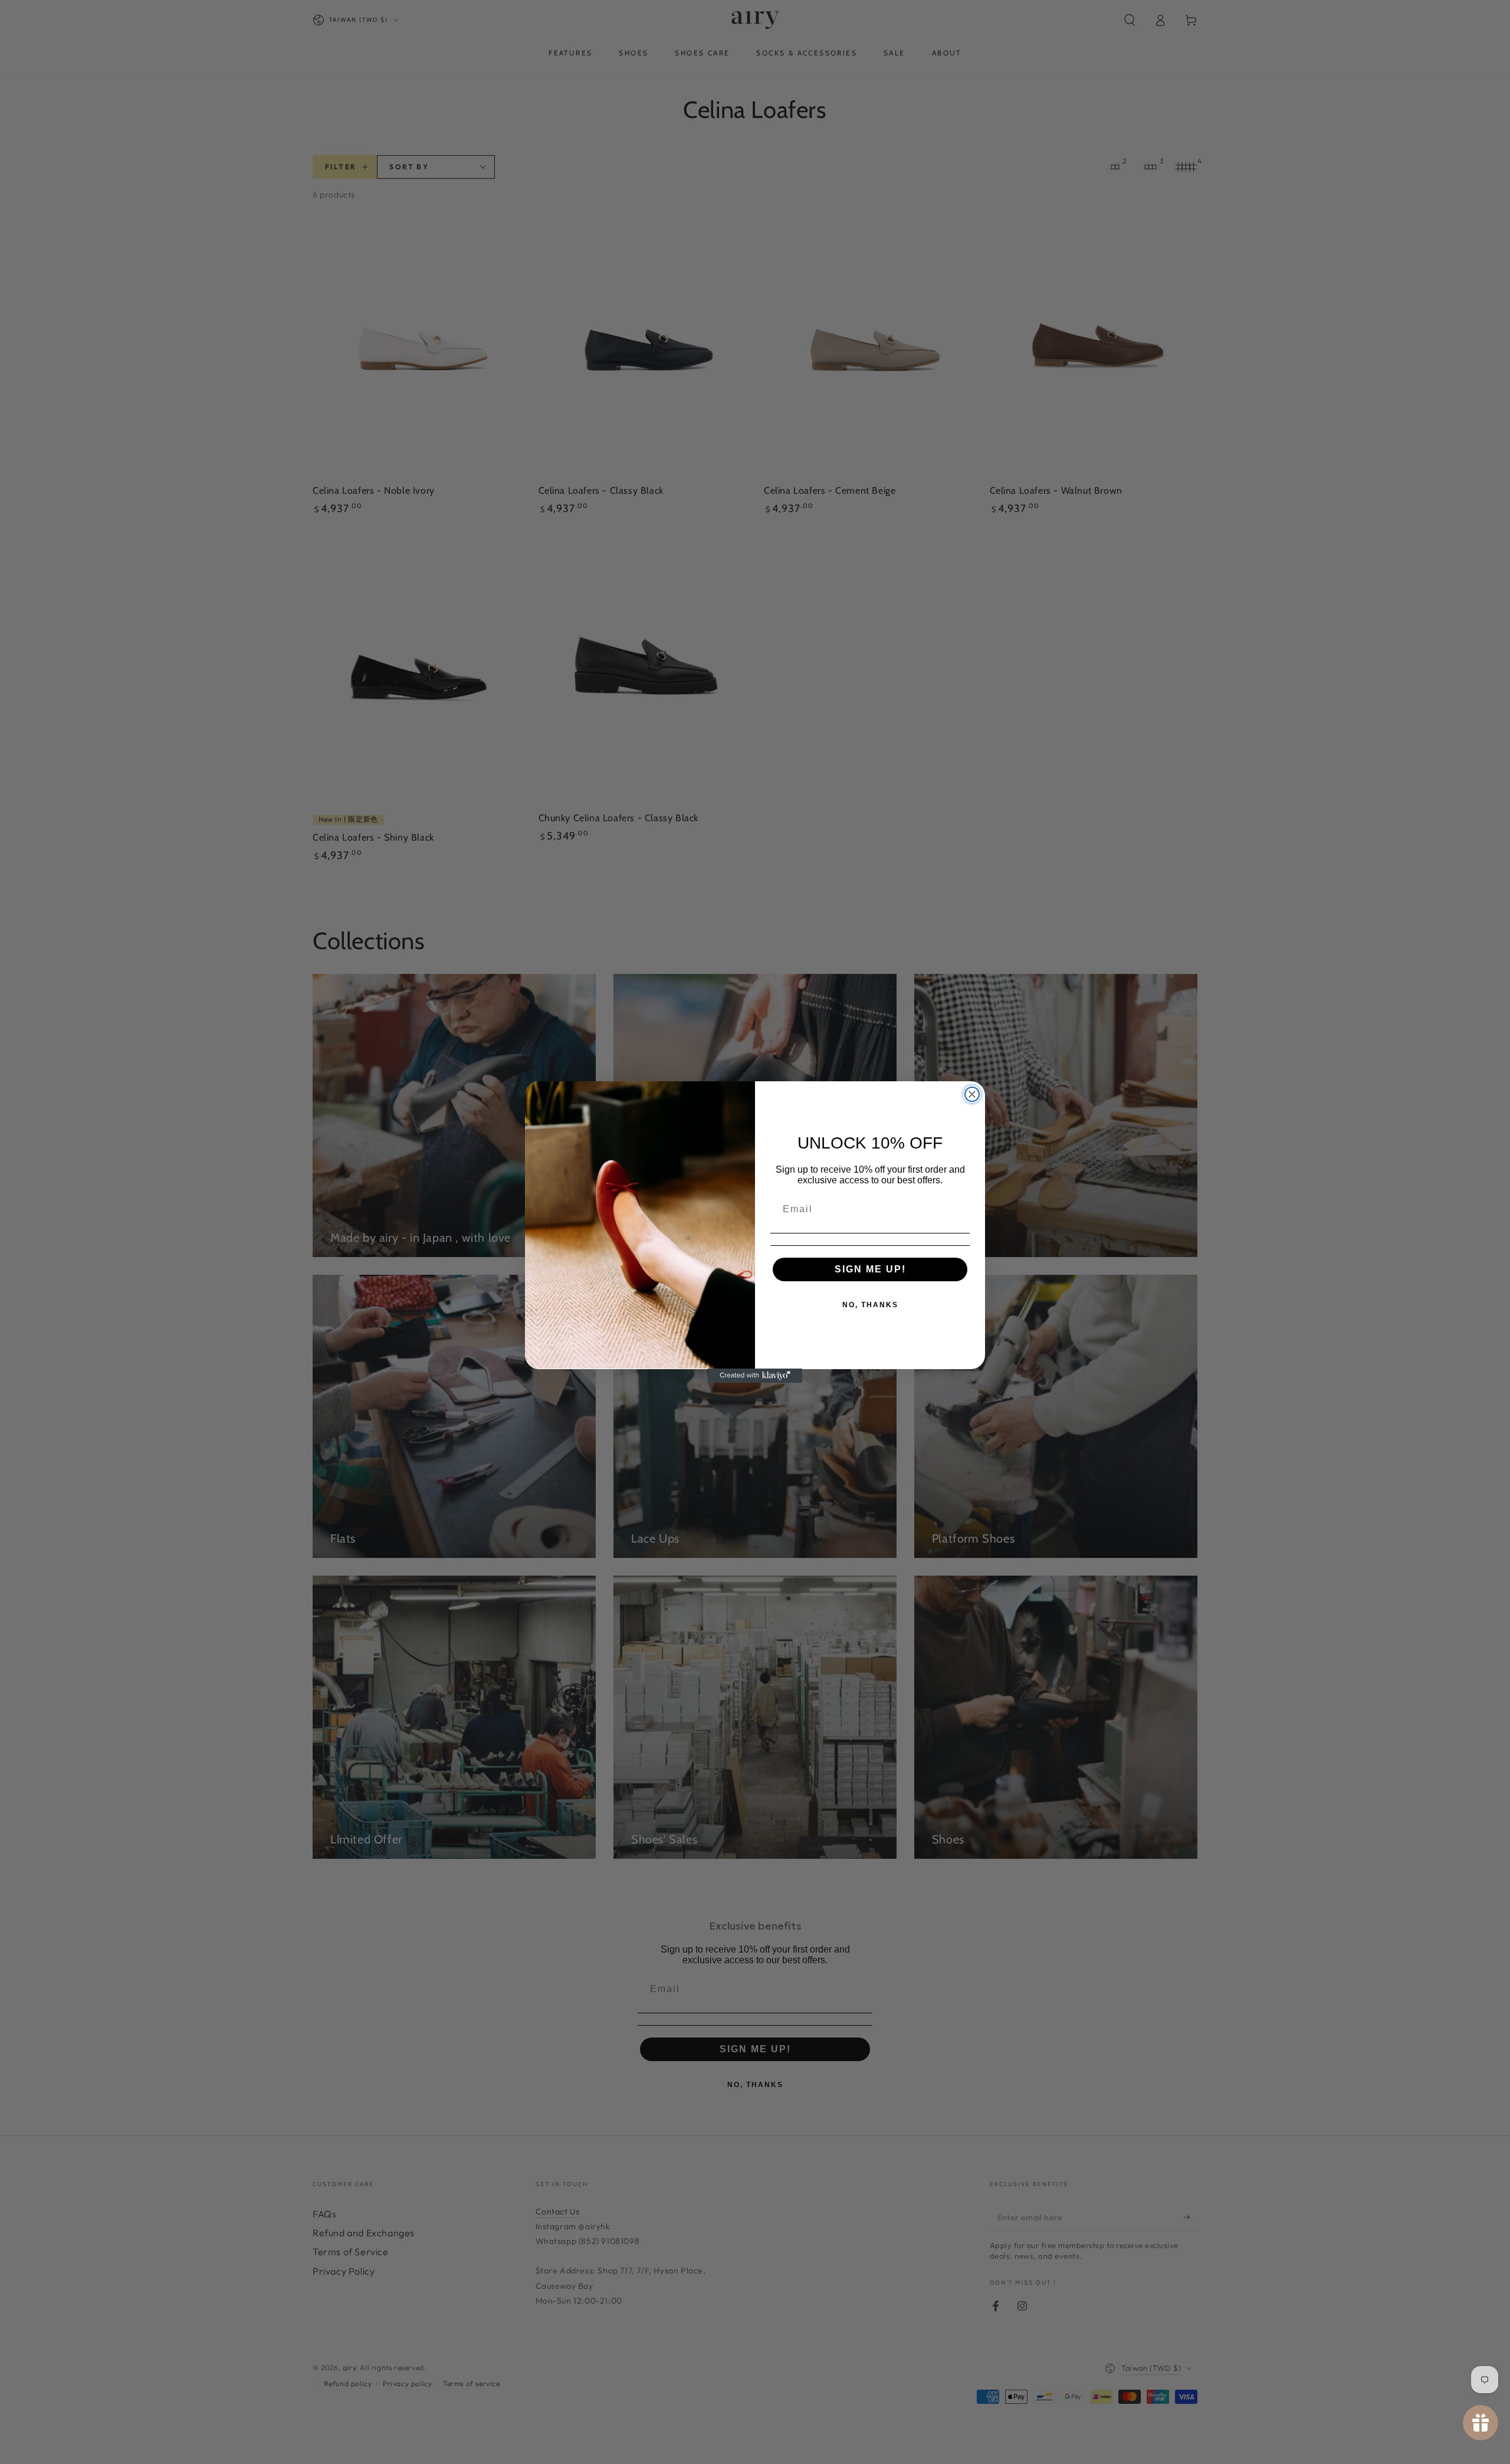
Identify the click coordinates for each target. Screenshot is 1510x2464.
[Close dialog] (972, 1094)
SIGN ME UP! (870, 1269)
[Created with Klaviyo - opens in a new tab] (755, 1376)
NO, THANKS (870, 1304)
